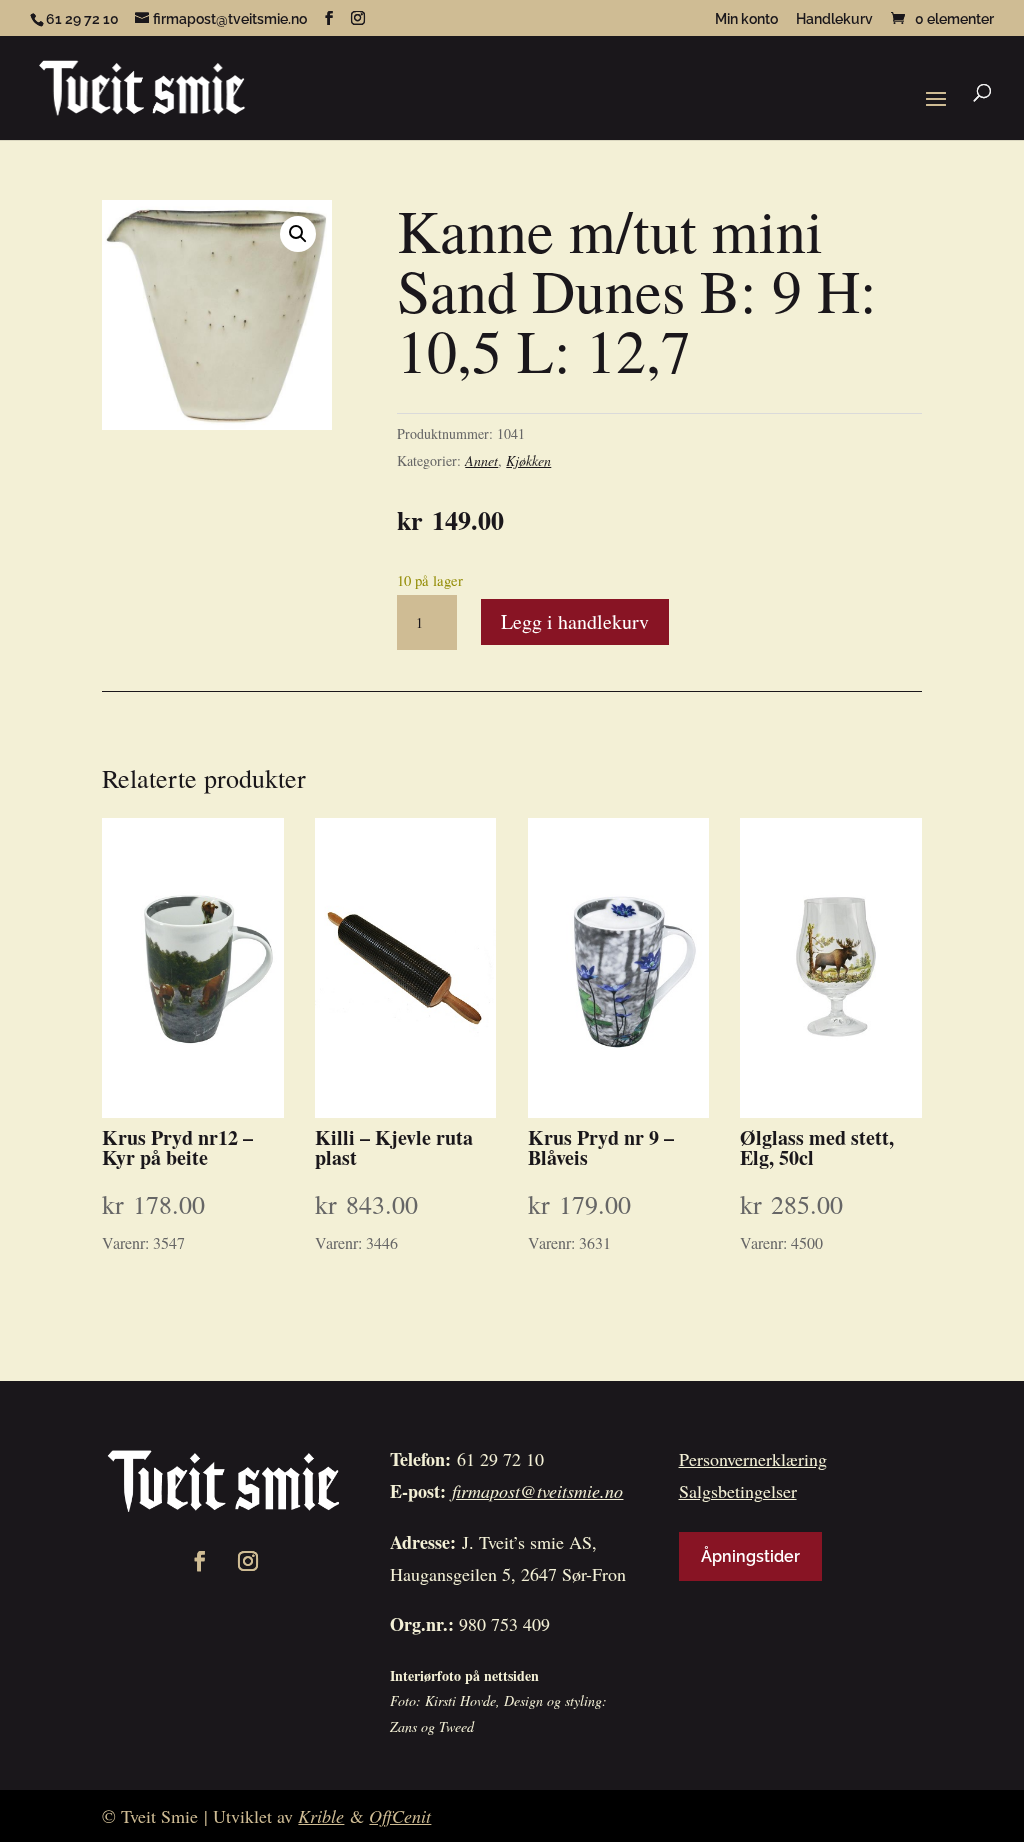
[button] (298, 234)
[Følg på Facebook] (200, 1561)
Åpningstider (750, 1556)
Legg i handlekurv (575, 621)
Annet (481, 460)
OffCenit (400, 1816)
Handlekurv (834, 19)
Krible (321, 1816)
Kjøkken (528, 460)
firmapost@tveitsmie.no (537, 1491)
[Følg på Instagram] (248, 1561)
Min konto (746, 19)
